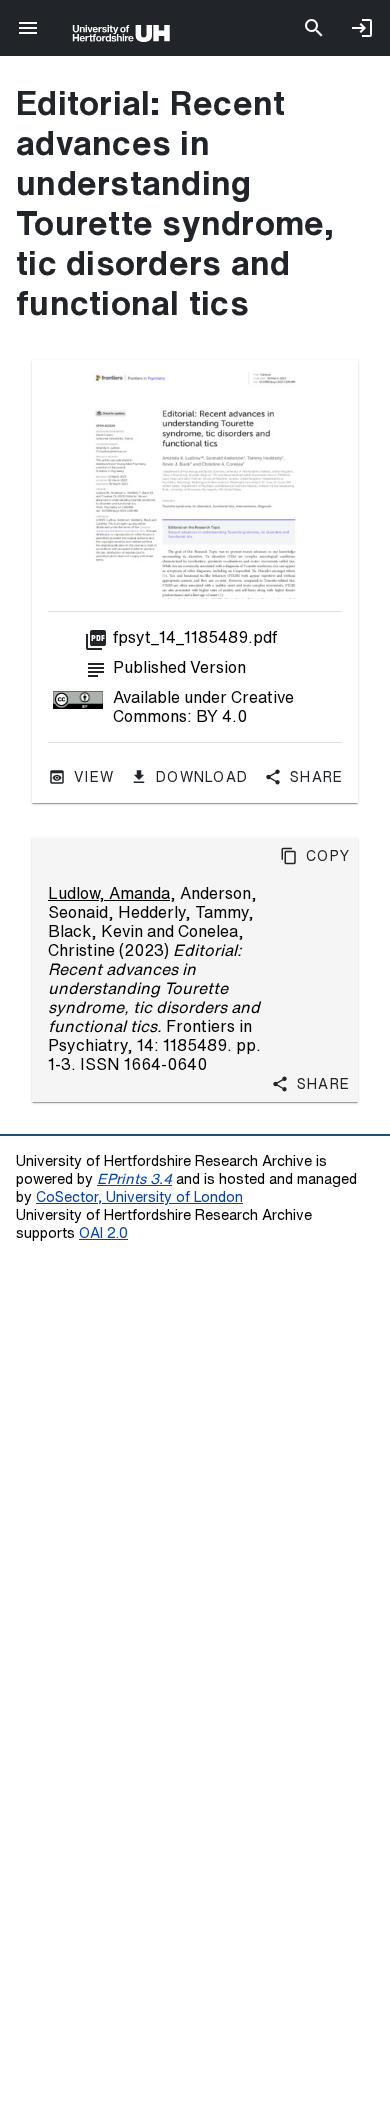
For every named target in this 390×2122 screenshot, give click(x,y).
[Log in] (362, 28)
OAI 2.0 (103, 1232)
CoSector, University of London (139, 1196)
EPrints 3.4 (134, 1178)
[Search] (314, 28)
